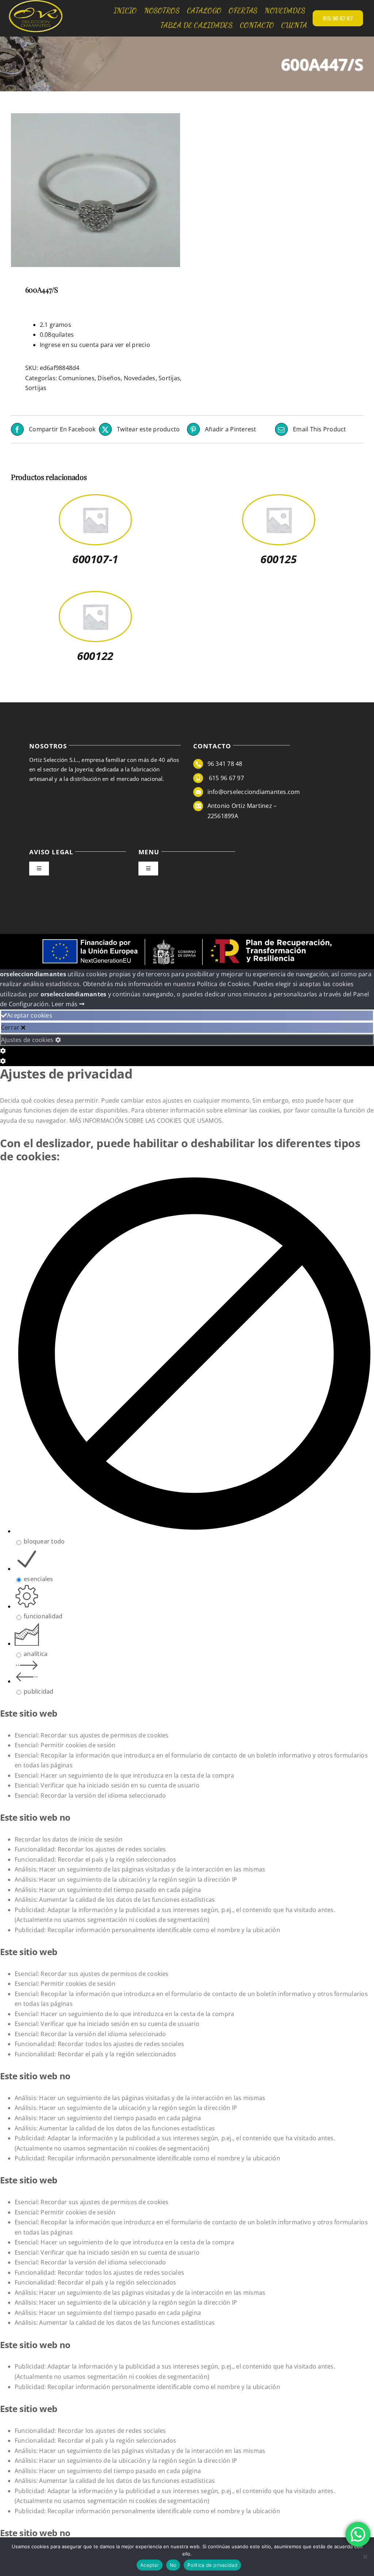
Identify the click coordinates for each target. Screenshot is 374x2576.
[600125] (279, 500)
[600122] (95, 597)
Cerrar (11, 1027)
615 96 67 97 (226, 778)
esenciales (38, 1579)
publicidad (39, 1691)
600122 (95, 656)
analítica (36, 1654)
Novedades (140, 378)
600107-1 (95, 559)
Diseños (109, 378)
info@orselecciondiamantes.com (254, 792)
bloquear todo (44, 1541)
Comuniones (76, 378)
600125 (278, 559)
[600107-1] (95, 500)
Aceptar (150, 2565)
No (173, 2565)
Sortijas (169, 378)
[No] (365, 2557)
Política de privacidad (212, 2565)
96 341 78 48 (225, 764)
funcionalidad (43, 1616)
